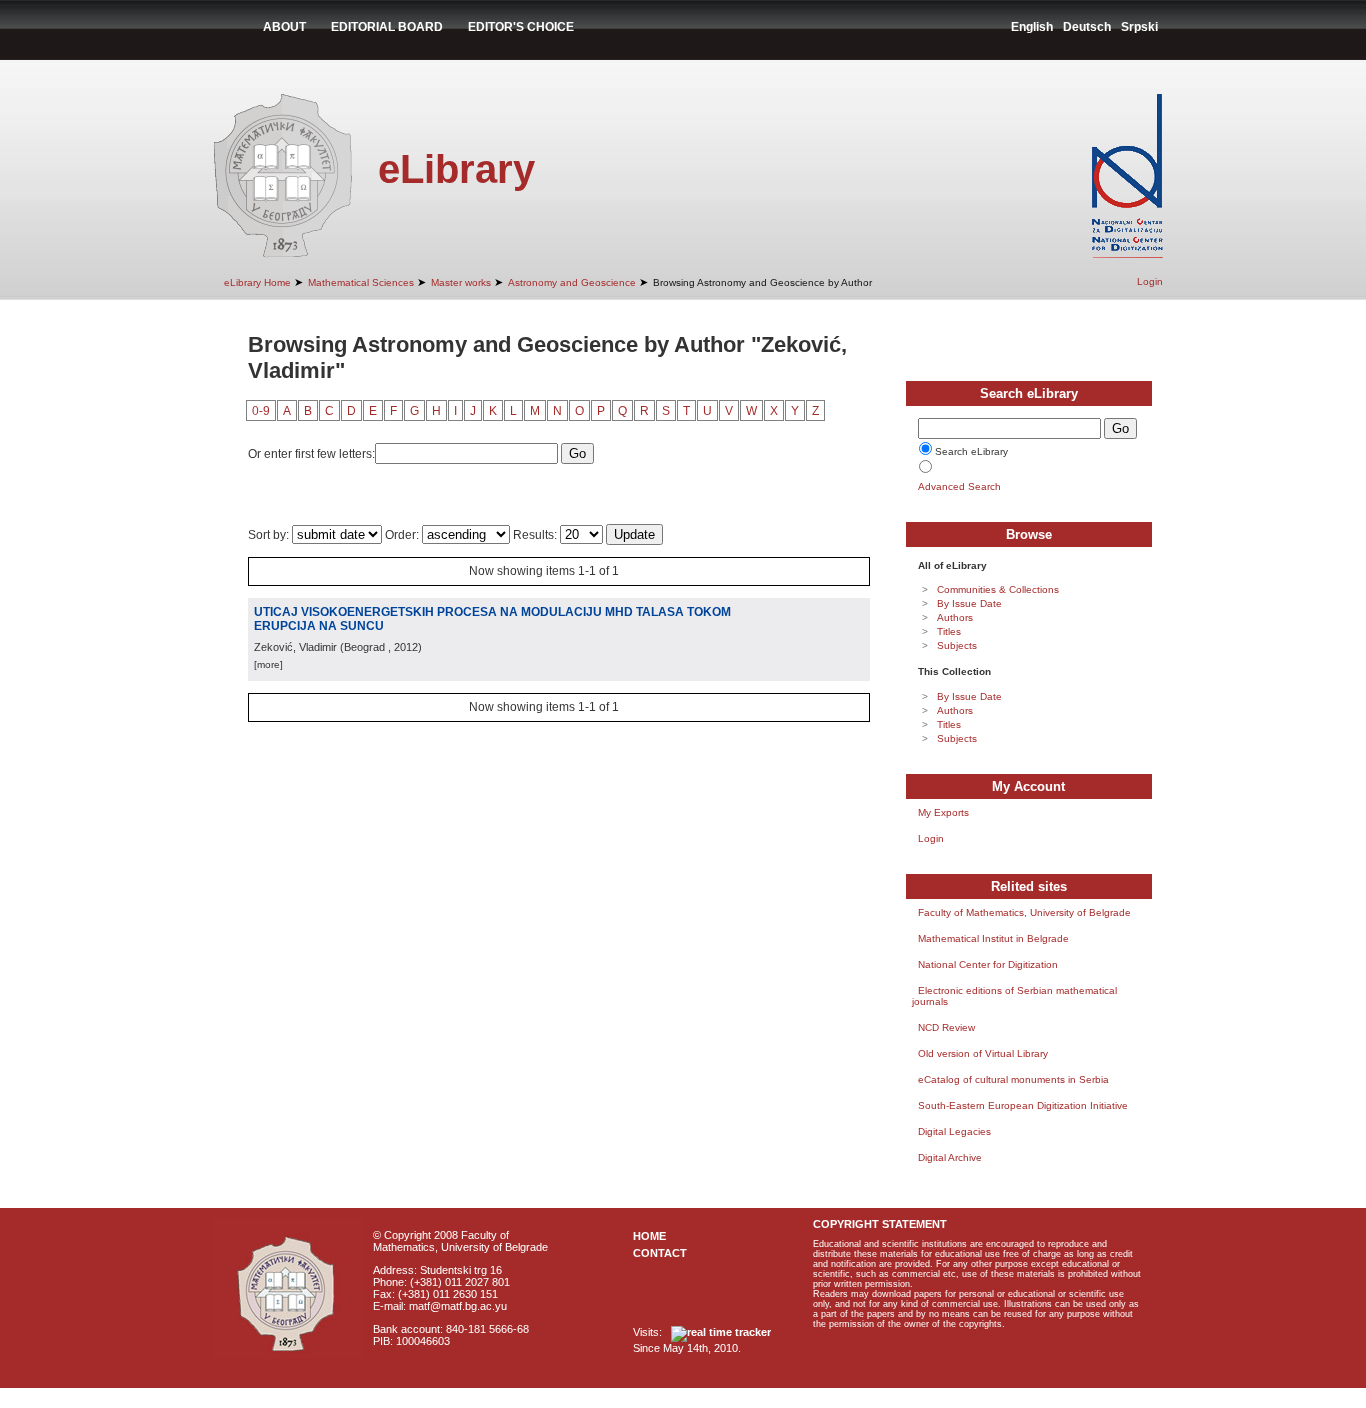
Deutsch (1087, 27)
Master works (461, 282)
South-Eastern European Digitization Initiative (1023, 1105)
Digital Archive (950, 1157)
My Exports (943, 812)
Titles (949, 631)
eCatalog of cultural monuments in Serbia (1013, 1079)
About (284, 27)
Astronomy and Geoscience (572, 282)
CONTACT (660, 1253)
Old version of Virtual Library (983, 1053)
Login (1150, 281)
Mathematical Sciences (361, 282)
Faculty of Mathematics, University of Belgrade (1024, 912)
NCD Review (946, 1027)
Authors (955, 617)
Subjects (957, 645)
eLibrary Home (257, 282)
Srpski (1139, 27)
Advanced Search (959, 486)
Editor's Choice (521, 27)
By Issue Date (969, 603)
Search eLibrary (971, 451)
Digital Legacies (954, 1131)
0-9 (261, 411)
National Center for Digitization (988, 964)
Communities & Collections (998, 589)
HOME (649, 1236)
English (1032, 27)
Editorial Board (387, 27)
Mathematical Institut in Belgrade (993, 938)
